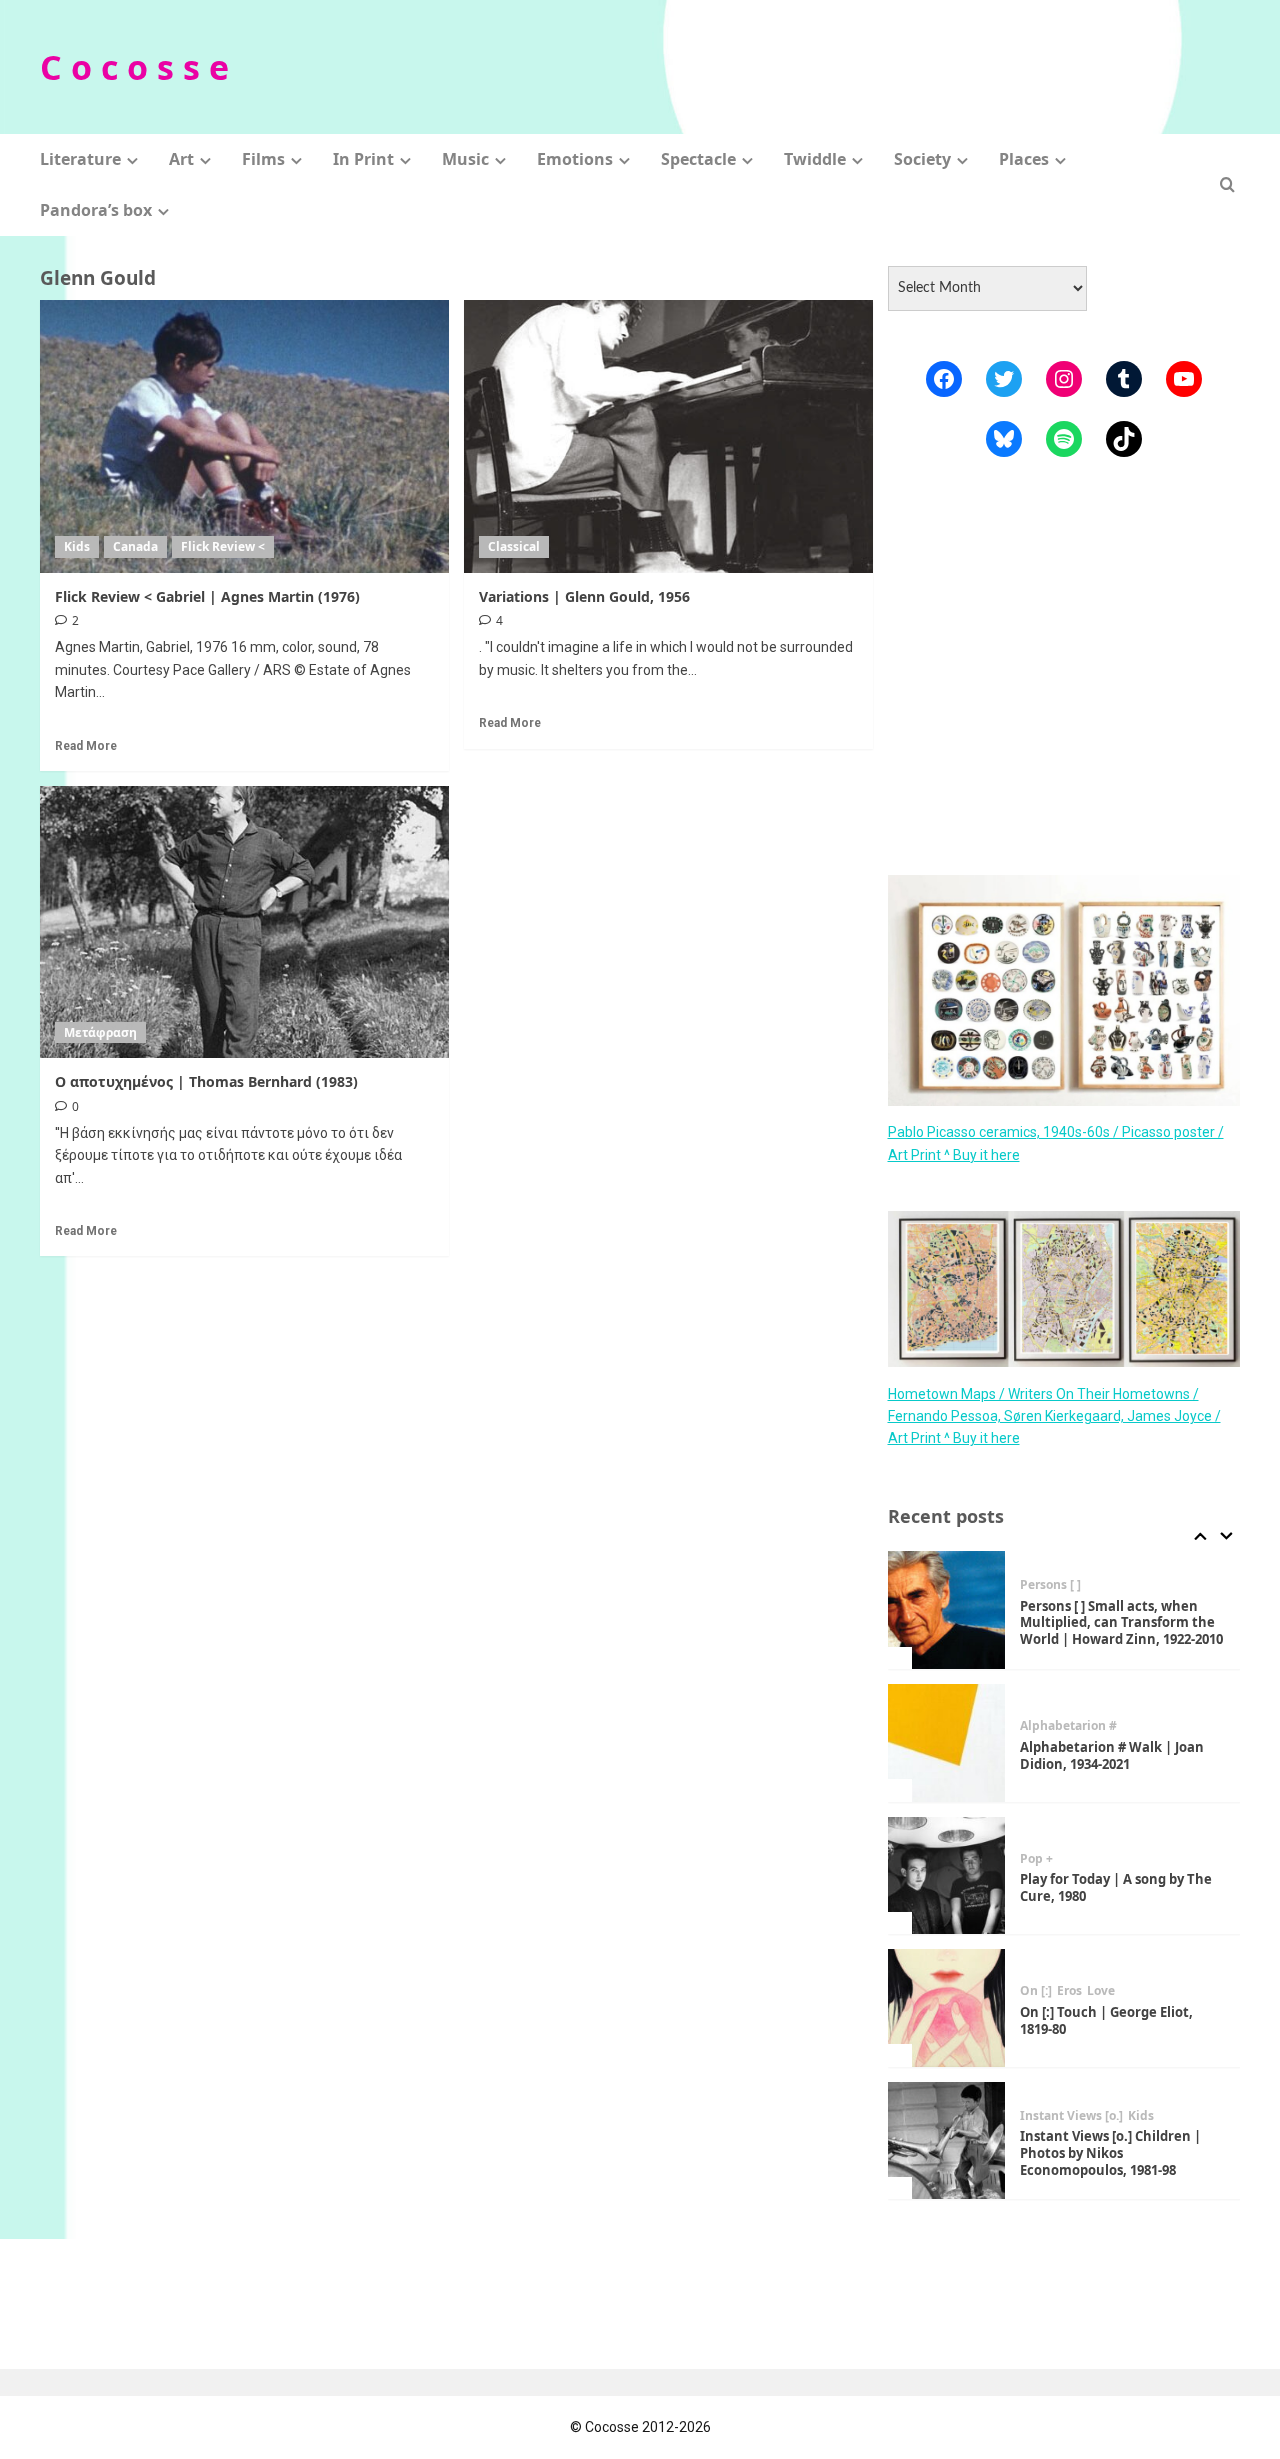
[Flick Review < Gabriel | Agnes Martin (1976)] (244, 436)
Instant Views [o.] (1071, 2116)
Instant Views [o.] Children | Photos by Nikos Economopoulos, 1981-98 (1110, 2153)
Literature (80, 159)
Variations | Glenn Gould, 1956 (584, 596)
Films (263, 159)
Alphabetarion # (1068, 1726)
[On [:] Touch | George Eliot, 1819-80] (947, 2008)
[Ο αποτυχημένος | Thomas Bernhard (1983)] (244, 922)
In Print (363, 159)
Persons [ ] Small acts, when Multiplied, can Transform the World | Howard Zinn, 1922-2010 (1121, 1623)
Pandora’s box (96, 210)
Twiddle (815, 159)
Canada (135, 546)
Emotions (575, 159)
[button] (1227, 184)
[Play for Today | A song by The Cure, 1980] (947, 1876)
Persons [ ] (1050, 1585)
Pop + (1036, 1859)
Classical (514, 546)
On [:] (1036, 1991)
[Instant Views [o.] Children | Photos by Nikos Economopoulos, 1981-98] (947, 2141)
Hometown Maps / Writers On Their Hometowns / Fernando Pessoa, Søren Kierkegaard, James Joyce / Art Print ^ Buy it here (1054, 1415)
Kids (77, 546)
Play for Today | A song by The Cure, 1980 (1116, 1887)
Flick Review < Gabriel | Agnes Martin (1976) (207, 596)
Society (922, 159)
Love (1101, 1991)
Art (181, 159)
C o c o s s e (134, 67)
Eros (1069, 1991)
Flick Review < (223, 546)
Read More (86, 746)
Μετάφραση (100, 1032)
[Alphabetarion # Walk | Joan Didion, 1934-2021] (947, 1743)
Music (465, 159)
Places (1024, 159)
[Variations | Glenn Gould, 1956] (668, 436)
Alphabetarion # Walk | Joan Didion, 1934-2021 (1112, 1755)
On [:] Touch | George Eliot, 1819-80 (1106, 2020)
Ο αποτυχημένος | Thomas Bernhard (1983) (206, 1081)
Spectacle (698, 159)
